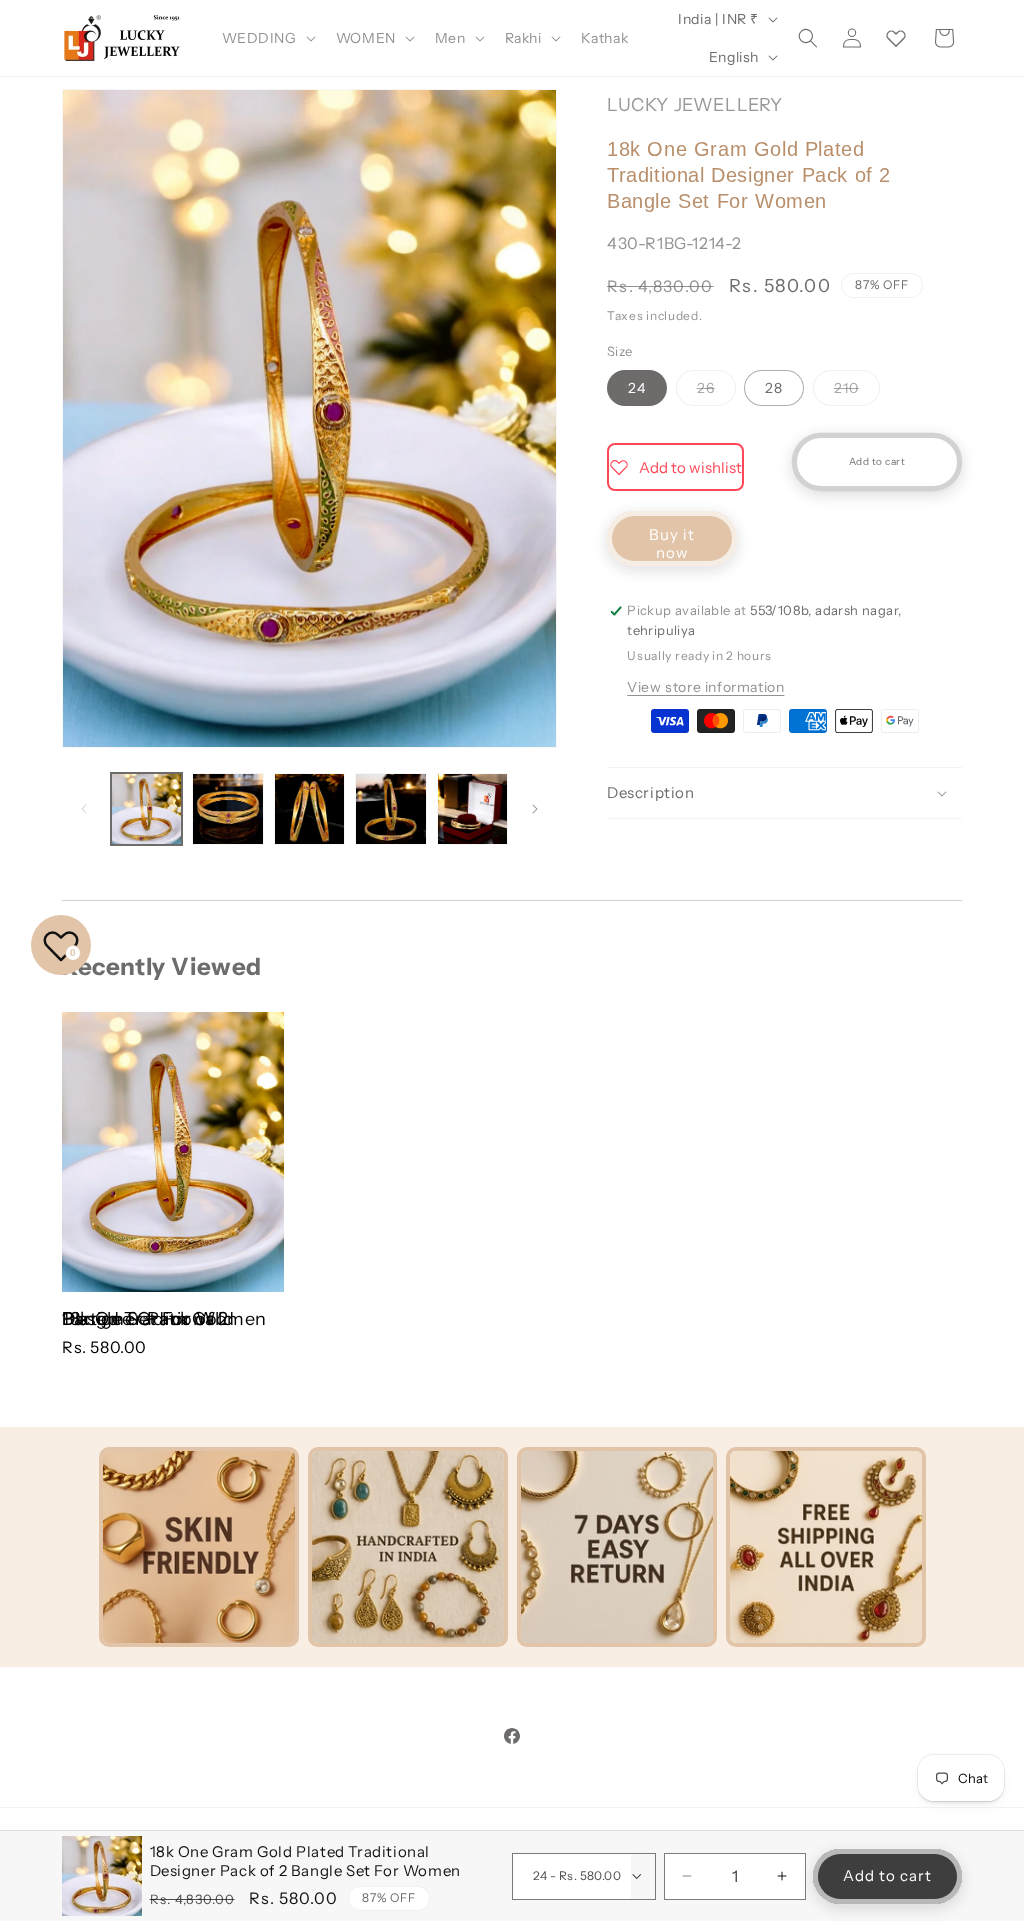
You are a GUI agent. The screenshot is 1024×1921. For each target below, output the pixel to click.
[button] (267, 38)
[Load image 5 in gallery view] (472, 808)
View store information (705, 687)
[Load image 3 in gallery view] (309, 808)
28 (774, 388)
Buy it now (672, 543)
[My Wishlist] (896, 38)
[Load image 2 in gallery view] (227, 808)
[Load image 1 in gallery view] (146, 808)
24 (637, 388)
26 (716, 392)
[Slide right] (535, 809)
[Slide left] (84, 809)
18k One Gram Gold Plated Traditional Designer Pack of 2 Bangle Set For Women (164, 1319)
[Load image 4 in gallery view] (390, 808)
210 (857, 392)
